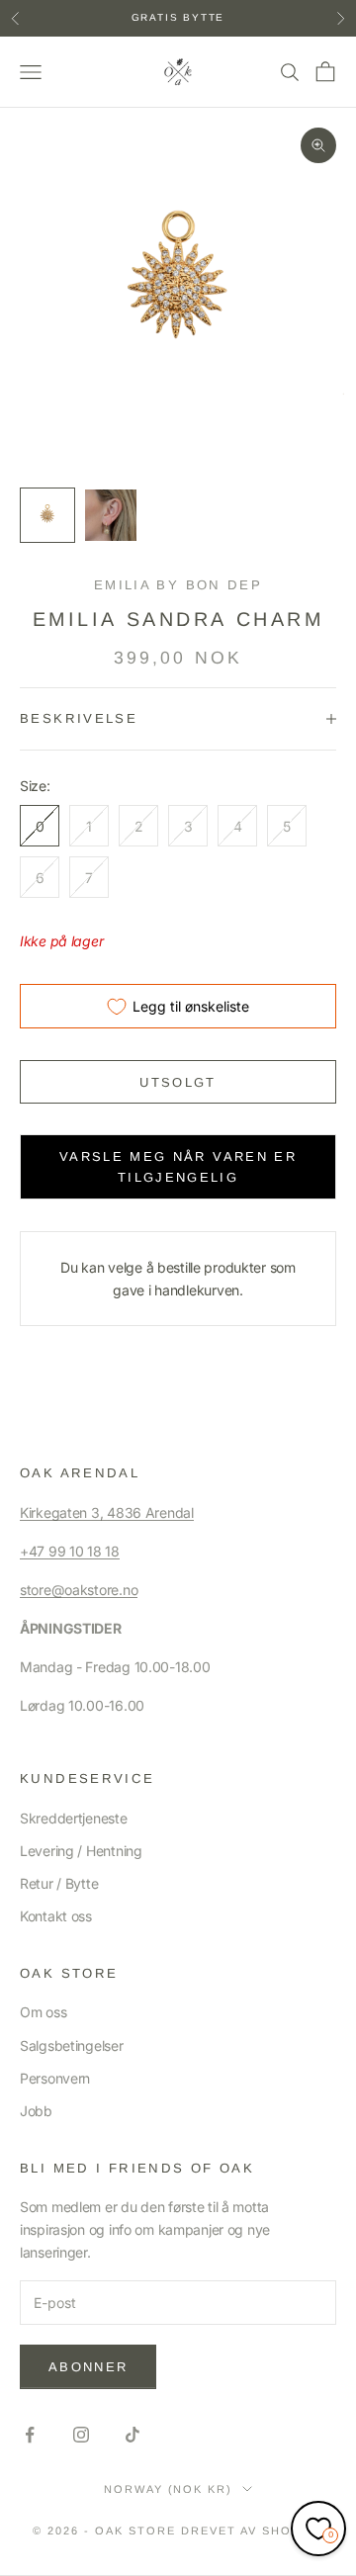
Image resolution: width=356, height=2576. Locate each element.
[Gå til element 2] (111, 515)
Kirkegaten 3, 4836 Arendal (107, 1512)
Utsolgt (178, 1082)
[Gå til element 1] (47, 515)
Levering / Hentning (81, 1851)
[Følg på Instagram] (81, 2435)
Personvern (55, 2078)
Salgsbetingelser (72, 2045)
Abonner (88, 2367)
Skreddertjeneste (74, 1818)
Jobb (36, 2111)
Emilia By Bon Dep (178, 585)
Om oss (43, 2012)
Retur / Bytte (59, 1883)
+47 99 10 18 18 (70, 1551)
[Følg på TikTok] (133, 2435)
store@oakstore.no (79, 1590)
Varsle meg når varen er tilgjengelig (178, 1167)
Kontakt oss (56, 1916)
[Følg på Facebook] (30, 2435)
